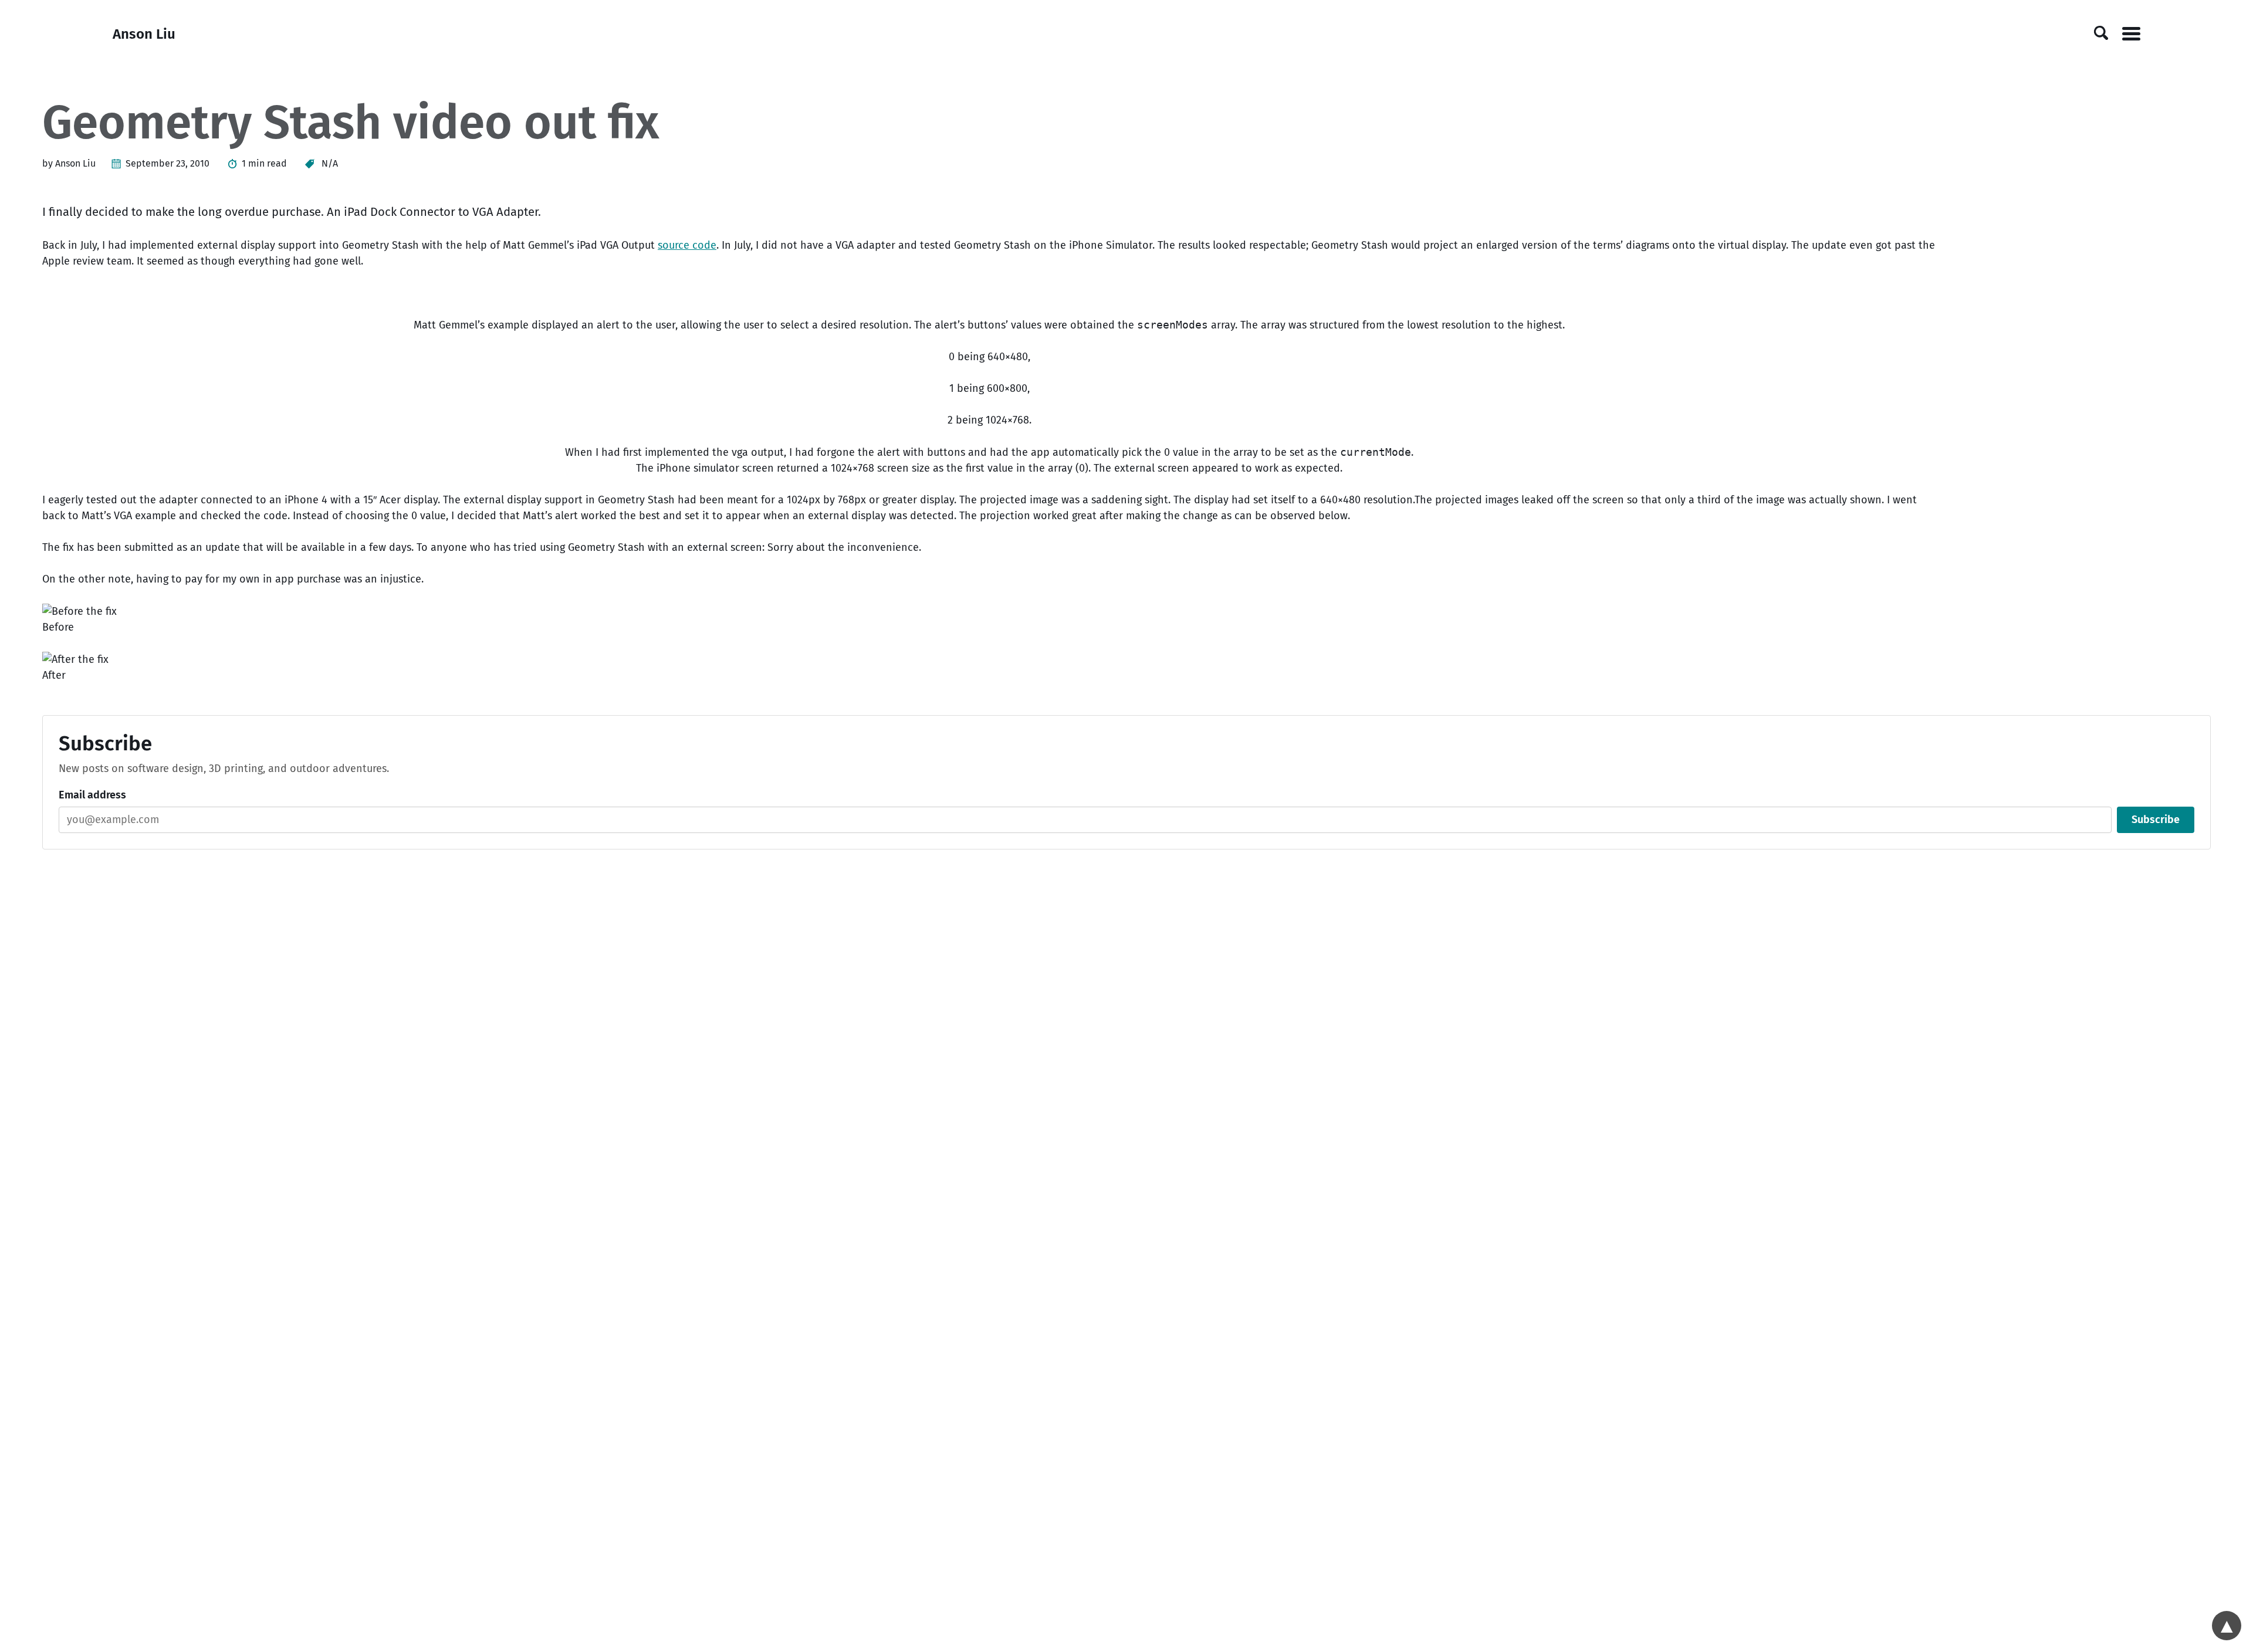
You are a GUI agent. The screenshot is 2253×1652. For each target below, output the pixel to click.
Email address (92, 795)
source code (687, 245)
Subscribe (2156, 820)
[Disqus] (1126, 1023)
